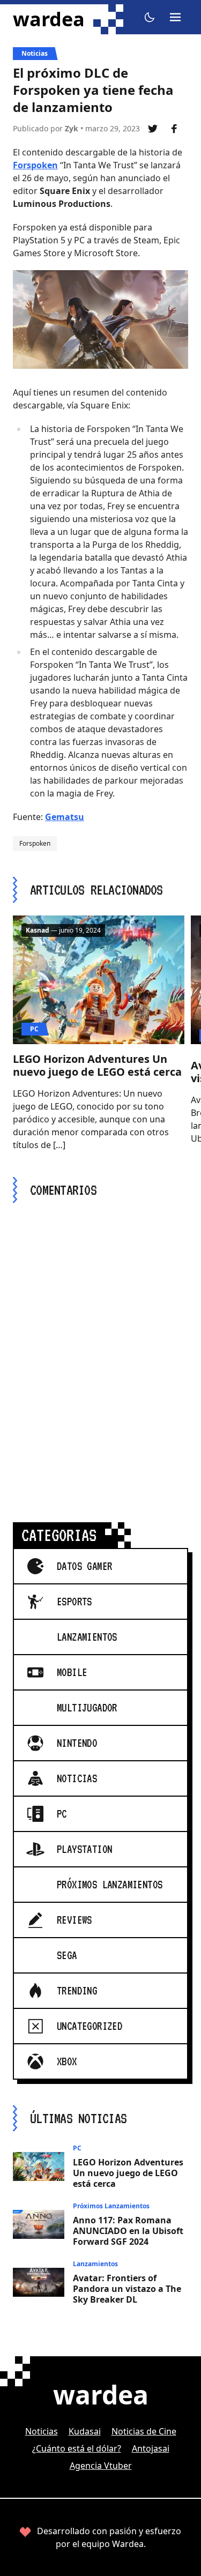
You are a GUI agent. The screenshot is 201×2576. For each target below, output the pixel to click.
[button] (150, 17)
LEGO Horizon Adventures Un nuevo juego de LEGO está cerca (97, 1065)
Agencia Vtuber (101, 2466)
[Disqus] (100, 1350)
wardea (49, 19)
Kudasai (85, 2431)
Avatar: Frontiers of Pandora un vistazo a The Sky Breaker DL (127, 2289)
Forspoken (35, 165)
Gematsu (65, 817)
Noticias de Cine (144, 2431)
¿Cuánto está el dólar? (77, 2448)
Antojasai (151, 2448)
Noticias (35, 53)
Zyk (72, 128)
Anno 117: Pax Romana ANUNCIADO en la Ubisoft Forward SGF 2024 (128, 2231)
